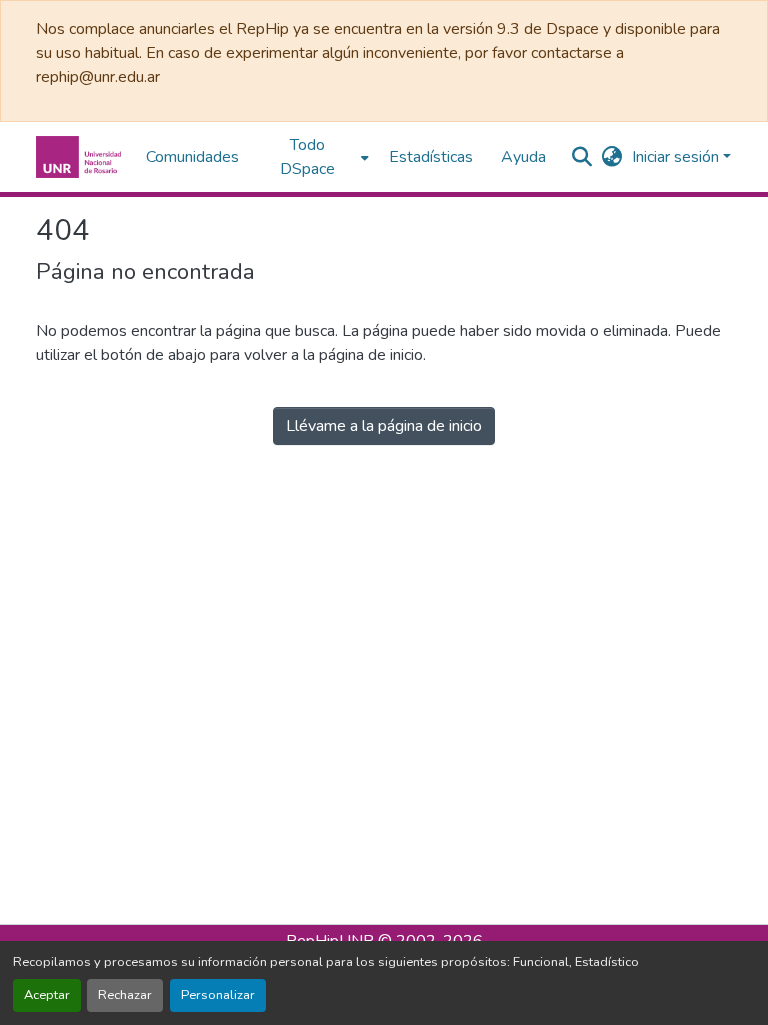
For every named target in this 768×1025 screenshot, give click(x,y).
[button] (81, 157)
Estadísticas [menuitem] (431, 157)
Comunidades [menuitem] (192, 157)
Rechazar (125, 995)
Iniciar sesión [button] (677, 157)
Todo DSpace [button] (307, 157)
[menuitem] (314, 157)
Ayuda (523, 157)
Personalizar (218, 995)
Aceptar (47, 995)
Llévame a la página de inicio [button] (384, 426)
